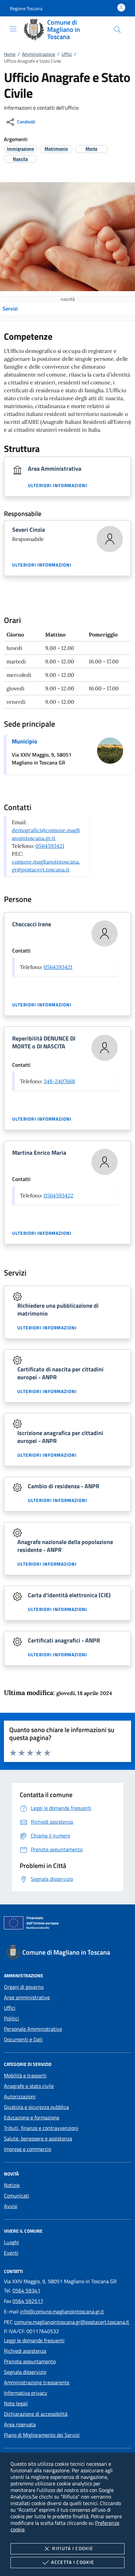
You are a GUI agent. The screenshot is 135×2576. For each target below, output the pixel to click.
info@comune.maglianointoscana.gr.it (62, 2311)
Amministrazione (39, 54)
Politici (11, 2018)
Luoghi (11, 2242)
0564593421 (50, 846)
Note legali (16, 2403)
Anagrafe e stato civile (29, 2086)
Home (10, 54)
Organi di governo (24, 1987)
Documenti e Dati (23, 2039)
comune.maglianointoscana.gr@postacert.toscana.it (72, 2322)
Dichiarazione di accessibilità (36, 2414)
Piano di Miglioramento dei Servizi (42, 2435)
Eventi (11, 2253)
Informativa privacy (26, 2393)
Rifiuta (73, 2548)
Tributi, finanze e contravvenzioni (41, 2128)
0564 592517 (28, 2301)
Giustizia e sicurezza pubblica (36, 2107)
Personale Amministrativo (33, 2029)
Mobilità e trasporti (25, 2075)
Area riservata (20, 2424)
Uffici (67, 54)
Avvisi (11, 2206)
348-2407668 (59, 1081)
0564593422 (58, 1195)
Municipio (25, 741)
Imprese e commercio (28, 2149)
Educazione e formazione (32, 2117)
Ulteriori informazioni (58, 485)
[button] (26, 8)
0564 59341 (26, 2290)
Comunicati (17, 2196)
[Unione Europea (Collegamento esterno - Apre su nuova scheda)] (67, 1924)
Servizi (10, 309)
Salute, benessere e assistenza (38, 2138)
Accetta (73, 2562)
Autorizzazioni (20, 2096)
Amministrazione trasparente (37, 2382)
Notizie (12, 2185)
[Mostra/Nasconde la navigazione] (13, 29)
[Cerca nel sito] (117, 30)
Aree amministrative (27, 1997)
